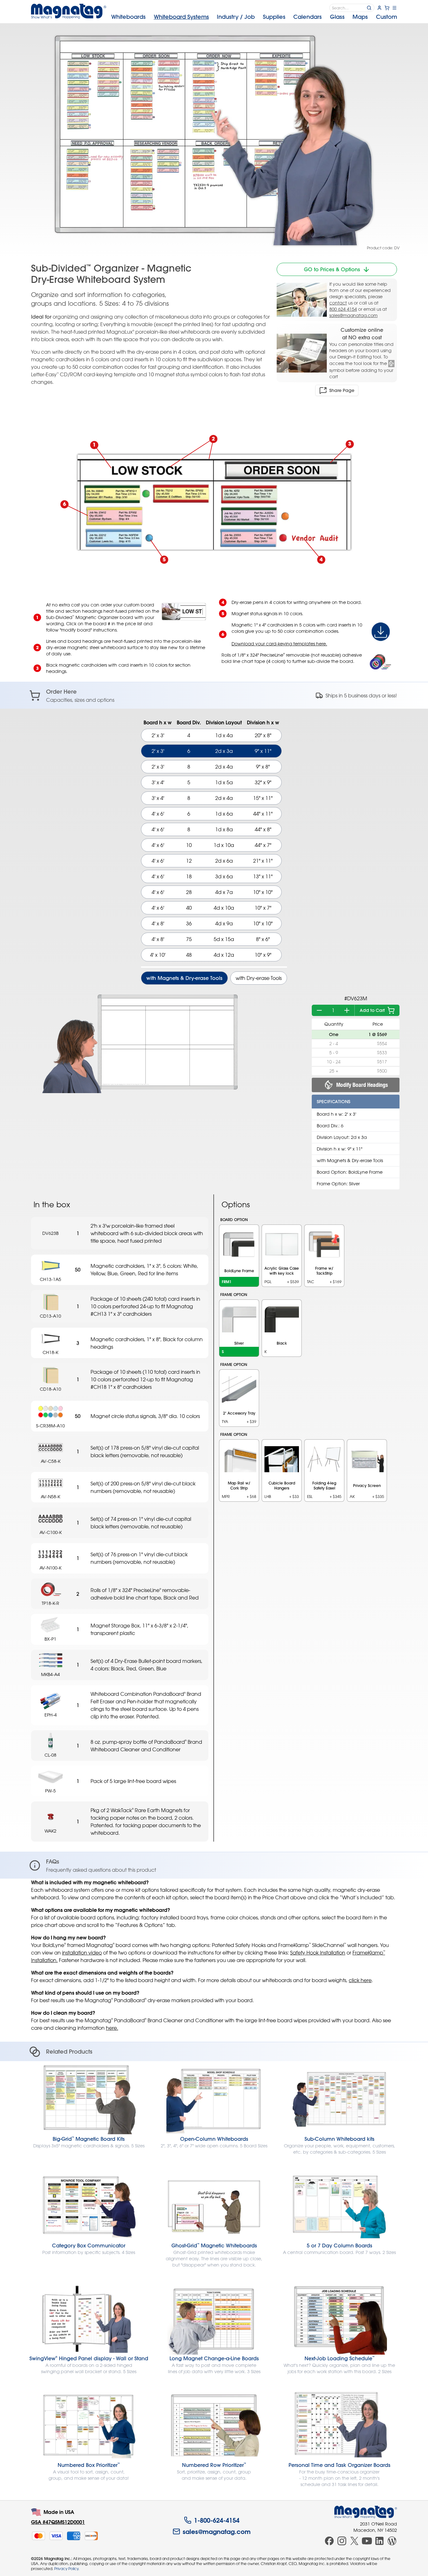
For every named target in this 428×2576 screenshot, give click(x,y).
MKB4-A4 (50, 1674)
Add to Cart (372, 1010)
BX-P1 (50, 1639)
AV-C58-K (51, 1461)
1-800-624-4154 (217, 2520)
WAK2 (50, 1831)
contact (338, 303)
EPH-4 (51, 1715)
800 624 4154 (343, 309)
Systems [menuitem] (181, 17)
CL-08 (50, 1755)
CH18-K (50, 1352)
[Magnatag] (366, 2512)
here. (112, 2028)
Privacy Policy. (67, 2568)
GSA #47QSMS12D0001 (58, 2522)
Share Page (342, 390)
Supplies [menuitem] (274, 17)
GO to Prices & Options (332, 269)
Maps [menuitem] (360, 17)
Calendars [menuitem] (308, 17)
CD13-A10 (50, 1316)
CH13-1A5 (50, 1279)
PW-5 (50, 1791)
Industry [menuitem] (236, 17)
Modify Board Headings (362, 1085)
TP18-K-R (50, 1603)
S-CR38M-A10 (50, 1426)
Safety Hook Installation (318, 1953)
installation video (82, 1953)
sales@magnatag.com (353, 315)
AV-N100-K (50, 1568)
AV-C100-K (51, 1532)
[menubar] (254, 17)
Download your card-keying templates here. (279, 644)
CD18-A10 (50, 1389)
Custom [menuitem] (386, 17)
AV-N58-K (50, 1497)
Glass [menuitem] (337, 17)
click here (360, 1980)
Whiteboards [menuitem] (128, 17)
